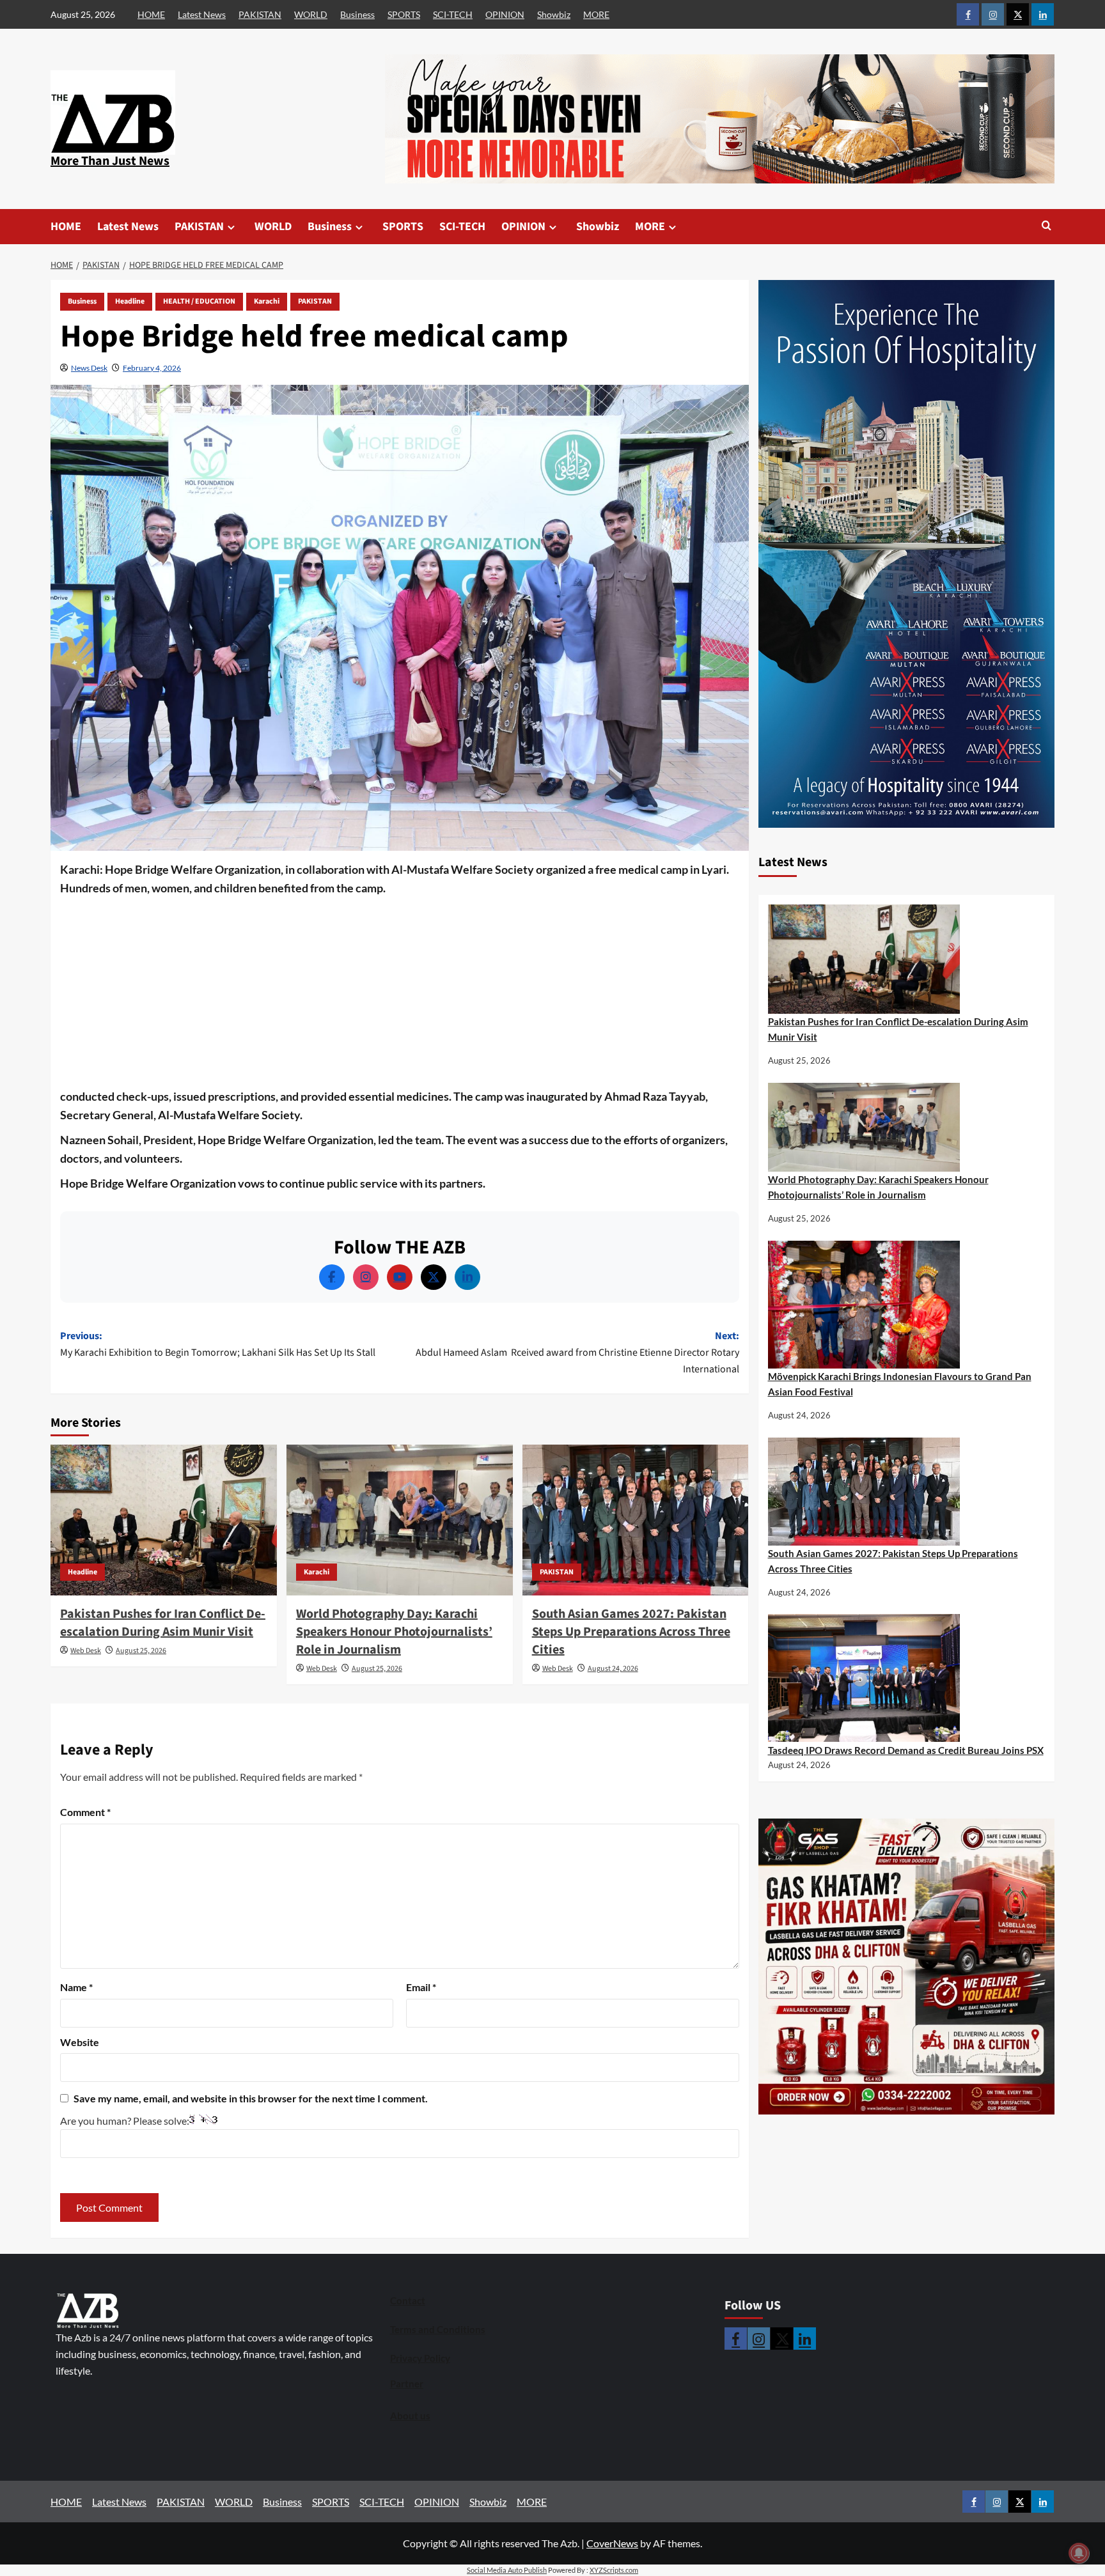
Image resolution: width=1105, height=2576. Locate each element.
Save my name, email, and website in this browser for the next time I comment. (251, 2098)
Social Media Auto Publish (507, 2570)
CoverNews (612, 2543)
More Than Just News (110, 161)
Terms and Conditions (438, 2329)
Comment (85, 1812)
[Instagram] (366, 1277)
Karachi (267, 301)
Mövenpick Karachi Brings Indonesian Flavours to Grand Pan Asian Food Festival (900, 1384)
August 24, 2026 (613, 1669)
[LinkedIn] (467, 1277)
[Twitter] (434, 1277)
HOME (151, 14)
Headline (130, 301)
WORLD (311, 14)
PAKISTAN (260, 14)
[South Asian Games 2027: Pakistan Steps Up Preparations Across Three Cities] (636, 1520)
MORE (596, 14)
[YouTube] (400, 1277)
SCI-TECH (453, 14)
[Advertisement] (400, 993)
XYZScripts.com (614, 2570)
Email (421, 1987)
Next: (577, 1352)
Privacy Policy (420, 2358)
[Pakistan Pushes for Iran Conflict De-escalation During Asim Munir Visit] (164, 1520)
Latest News (202, 14)
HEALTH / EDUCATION (199, 301)
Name (76, 1987)
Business (357, 14)
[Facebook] (332, 1277)
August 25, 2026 (141, 1651)
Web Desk (86, 1651)
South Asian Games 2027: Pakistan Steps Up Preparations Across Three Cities (631, 1632)
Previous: (218, 1344)
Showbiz (554, 14)
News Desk (89, 368)
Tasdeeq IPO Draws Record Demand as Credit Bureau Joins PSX (906, 1750)
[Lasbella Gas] (907, 1967)
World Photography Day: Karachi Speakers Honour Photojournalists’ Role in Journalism (394, 1632)
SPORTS (404, 14)
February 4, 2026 (152, 368)
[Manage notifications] (1079, 2553)
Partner (407, 2384)
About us (410, 2416)
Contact (408, 2301)
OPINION (505, 14)
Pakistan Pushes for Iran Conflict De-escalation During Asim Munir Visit (163, 1623)
